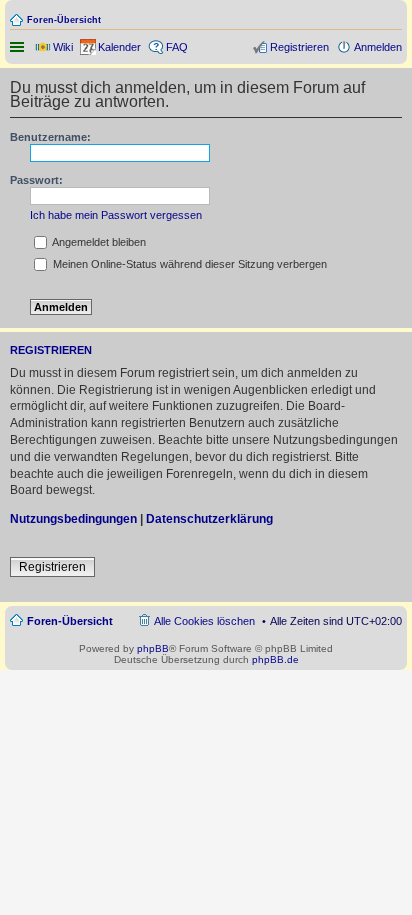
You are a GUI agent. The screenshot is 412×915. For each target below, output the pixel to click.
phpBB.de (275, 659)
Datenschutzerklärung (209, 519)
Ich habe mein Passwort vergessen (116, 215)
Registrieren (52, 567)
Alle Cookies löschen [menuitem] (204, 621)
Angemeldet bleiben (98, 242)
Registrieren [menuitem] (299, 47)
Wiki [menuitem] (63, 47)
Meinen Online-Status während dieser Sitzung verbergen (188, 264)
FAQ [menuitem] (177, 47)
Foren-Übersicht (64, 20)
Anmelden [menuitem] (378, 47)
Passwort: (36, 180)
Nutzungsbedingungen (73, 519)
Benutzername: (50, 137)
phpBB (153, 648)
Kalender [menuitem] (119, 47)
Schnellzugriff (19, 47)
